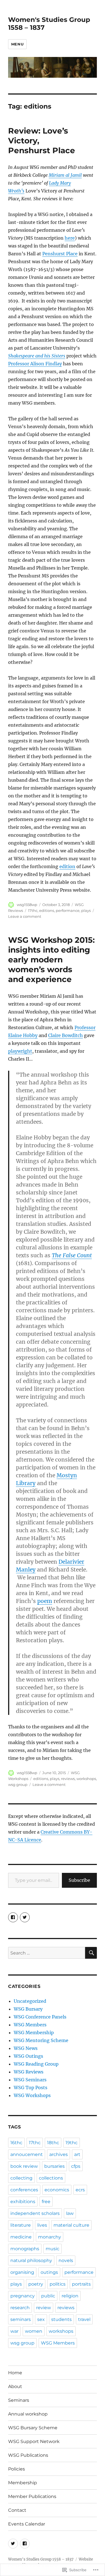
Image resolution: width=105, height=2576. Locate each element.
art (77, 2154)
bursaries (54, 2166)
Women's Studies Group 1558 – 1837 (41, 2559)
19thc (72, 2143)
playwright (20, 1051)
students (61, 2319)
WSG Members (30, 2025)
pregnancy (23, 2296)
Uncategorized (30, 2001)
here (70, 238)
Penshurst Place (60, 254)
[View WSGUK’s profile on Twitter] (25, 1917)
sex (41, 2319)
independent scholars (35, 2213)
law (70, 2213)
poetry (36, 2284)
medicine (21, 2237)
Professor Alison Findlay (35, 364)
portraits (81, 2284)
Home (15, 2373)
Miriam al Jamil (65, 175)
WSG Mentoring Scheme (41, 2040)
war (14, 2331)
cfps (76, 2166)
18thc (53, 2143)
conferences (24, 2190)
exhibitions (23, 2202)
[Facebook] (25, 2544)
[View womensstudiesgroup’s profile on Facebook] (13, 1917)
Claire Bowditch (66, 1035)
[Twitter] (13, 2544)
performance (68, 910)
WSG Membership (34, 2033)
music (53, 2249)
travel (84, 2319)
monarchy (50, 2237)
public (48, 2296)
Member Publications (32, 2496)
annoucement (27, 2154)
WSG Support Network (34, 2441)
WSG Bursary (28, 2009)
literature (21, 2225)
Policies (17, 2469)
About (15, 2386)
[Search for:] (47, 1953)
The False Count (72, 1255)
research (20, 2308)
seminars (21, 2319)
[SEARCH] (91, 1953)
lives (42, 2225)
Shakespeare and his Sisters (37, 356)
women (34, 2331)
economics (57, 2190)
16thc (16, 2143)
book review (24, 2166)
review (44, 2308)
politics (58, 2284)
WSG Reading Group (36, 2064)
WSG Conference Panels (40, 2017)
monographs (25, 2249)
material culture (71, 2225)
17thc (33, 910)
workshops (86, 1779)
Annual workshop (28, 2414)
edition (67, 866)
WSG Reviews (29, 2072)
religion (70, 2296)
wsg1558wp (27, 905)
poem (45, 1601)
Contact (17, 2510)
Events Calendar (27, 2524)
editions (47, 910)
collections (51, 2178)
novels (66, 2260)
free (46, 2202)
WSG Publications (28, 2455)
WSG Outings (28, 2056)
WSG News (26, 2048)
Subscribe (79, 1880)
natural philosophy (31, 2260)
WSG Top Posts (31, 2088)
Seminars (19, 2400)
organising (22, 2272)
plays (86, 910)
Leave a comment (25, 916)
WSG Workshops (32, 2095)
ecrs (80, 2190)
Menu (17, 44)
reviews (68, 1779)
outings (49, 2272)
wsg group (18, 1784)
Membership (23, 2483)
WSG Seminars (30, 2080)
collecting (21, 2178)
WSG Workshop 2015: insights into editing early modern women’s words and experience (51, 960)
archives (59, 2154)
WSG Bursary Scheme (33, 2428)
